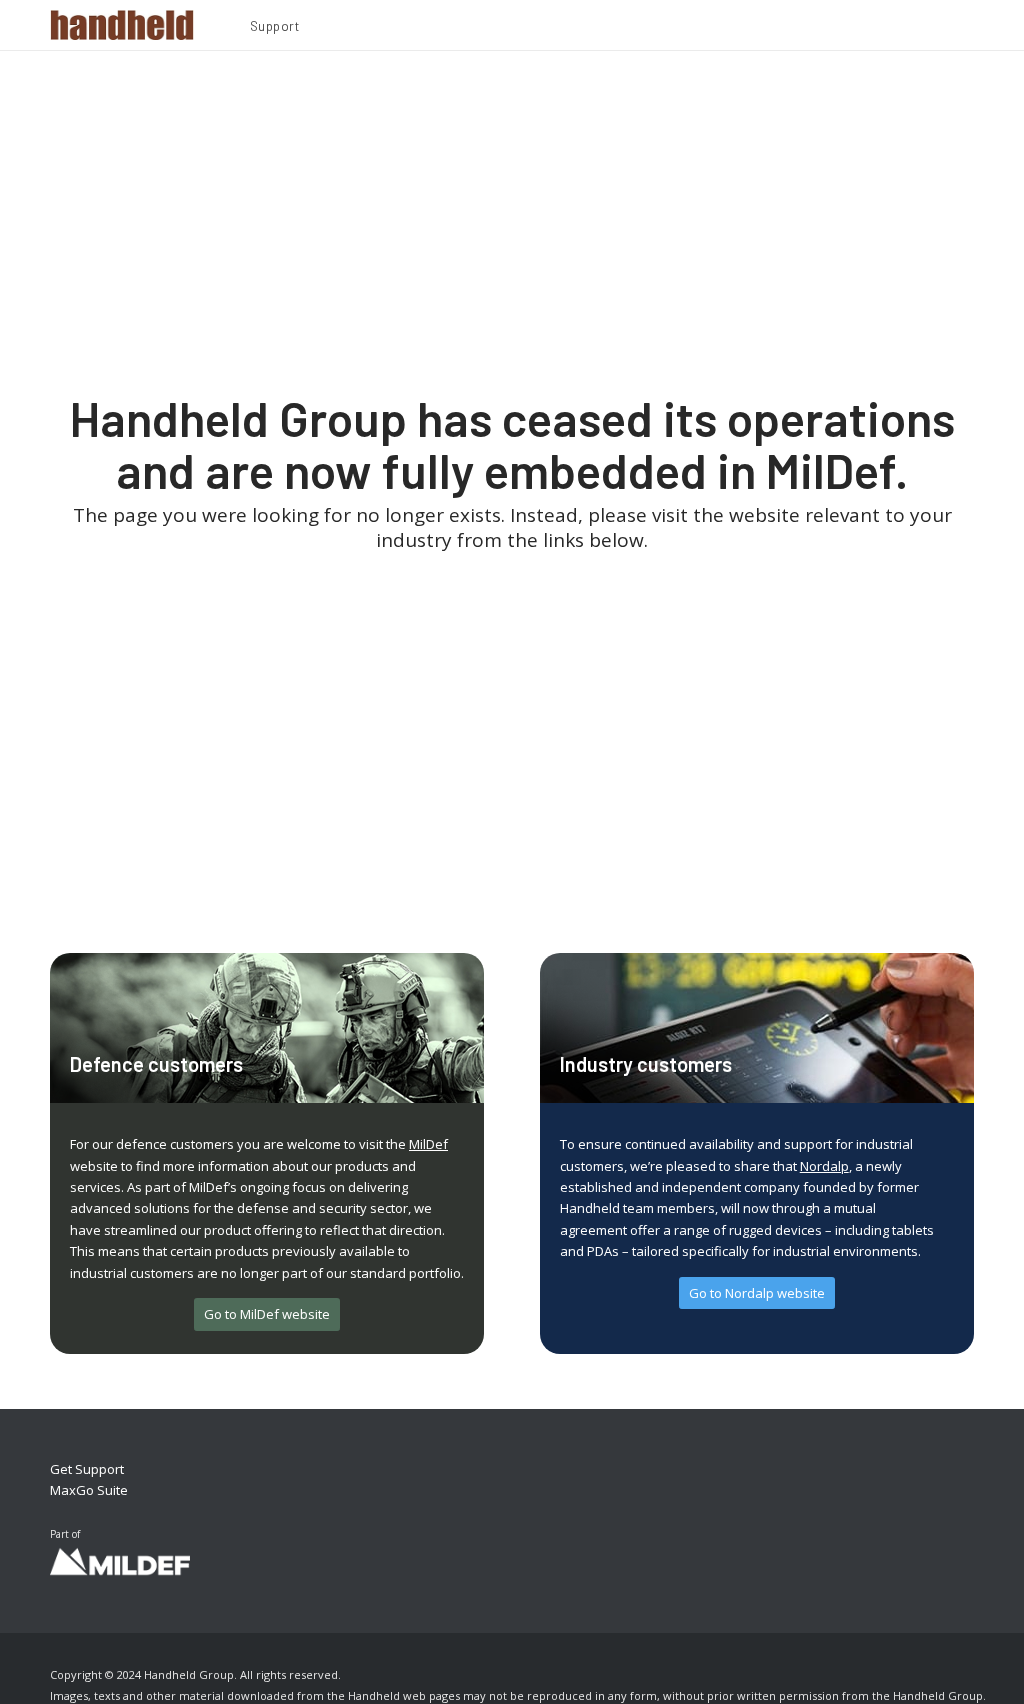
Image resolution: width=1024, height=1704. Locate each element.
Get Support (87, 1469)
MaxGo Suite (89, 1490)
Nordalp (824, 1166)
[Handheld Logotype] (122, 25)
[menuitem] (275, 29)
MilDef (428, 1144)
